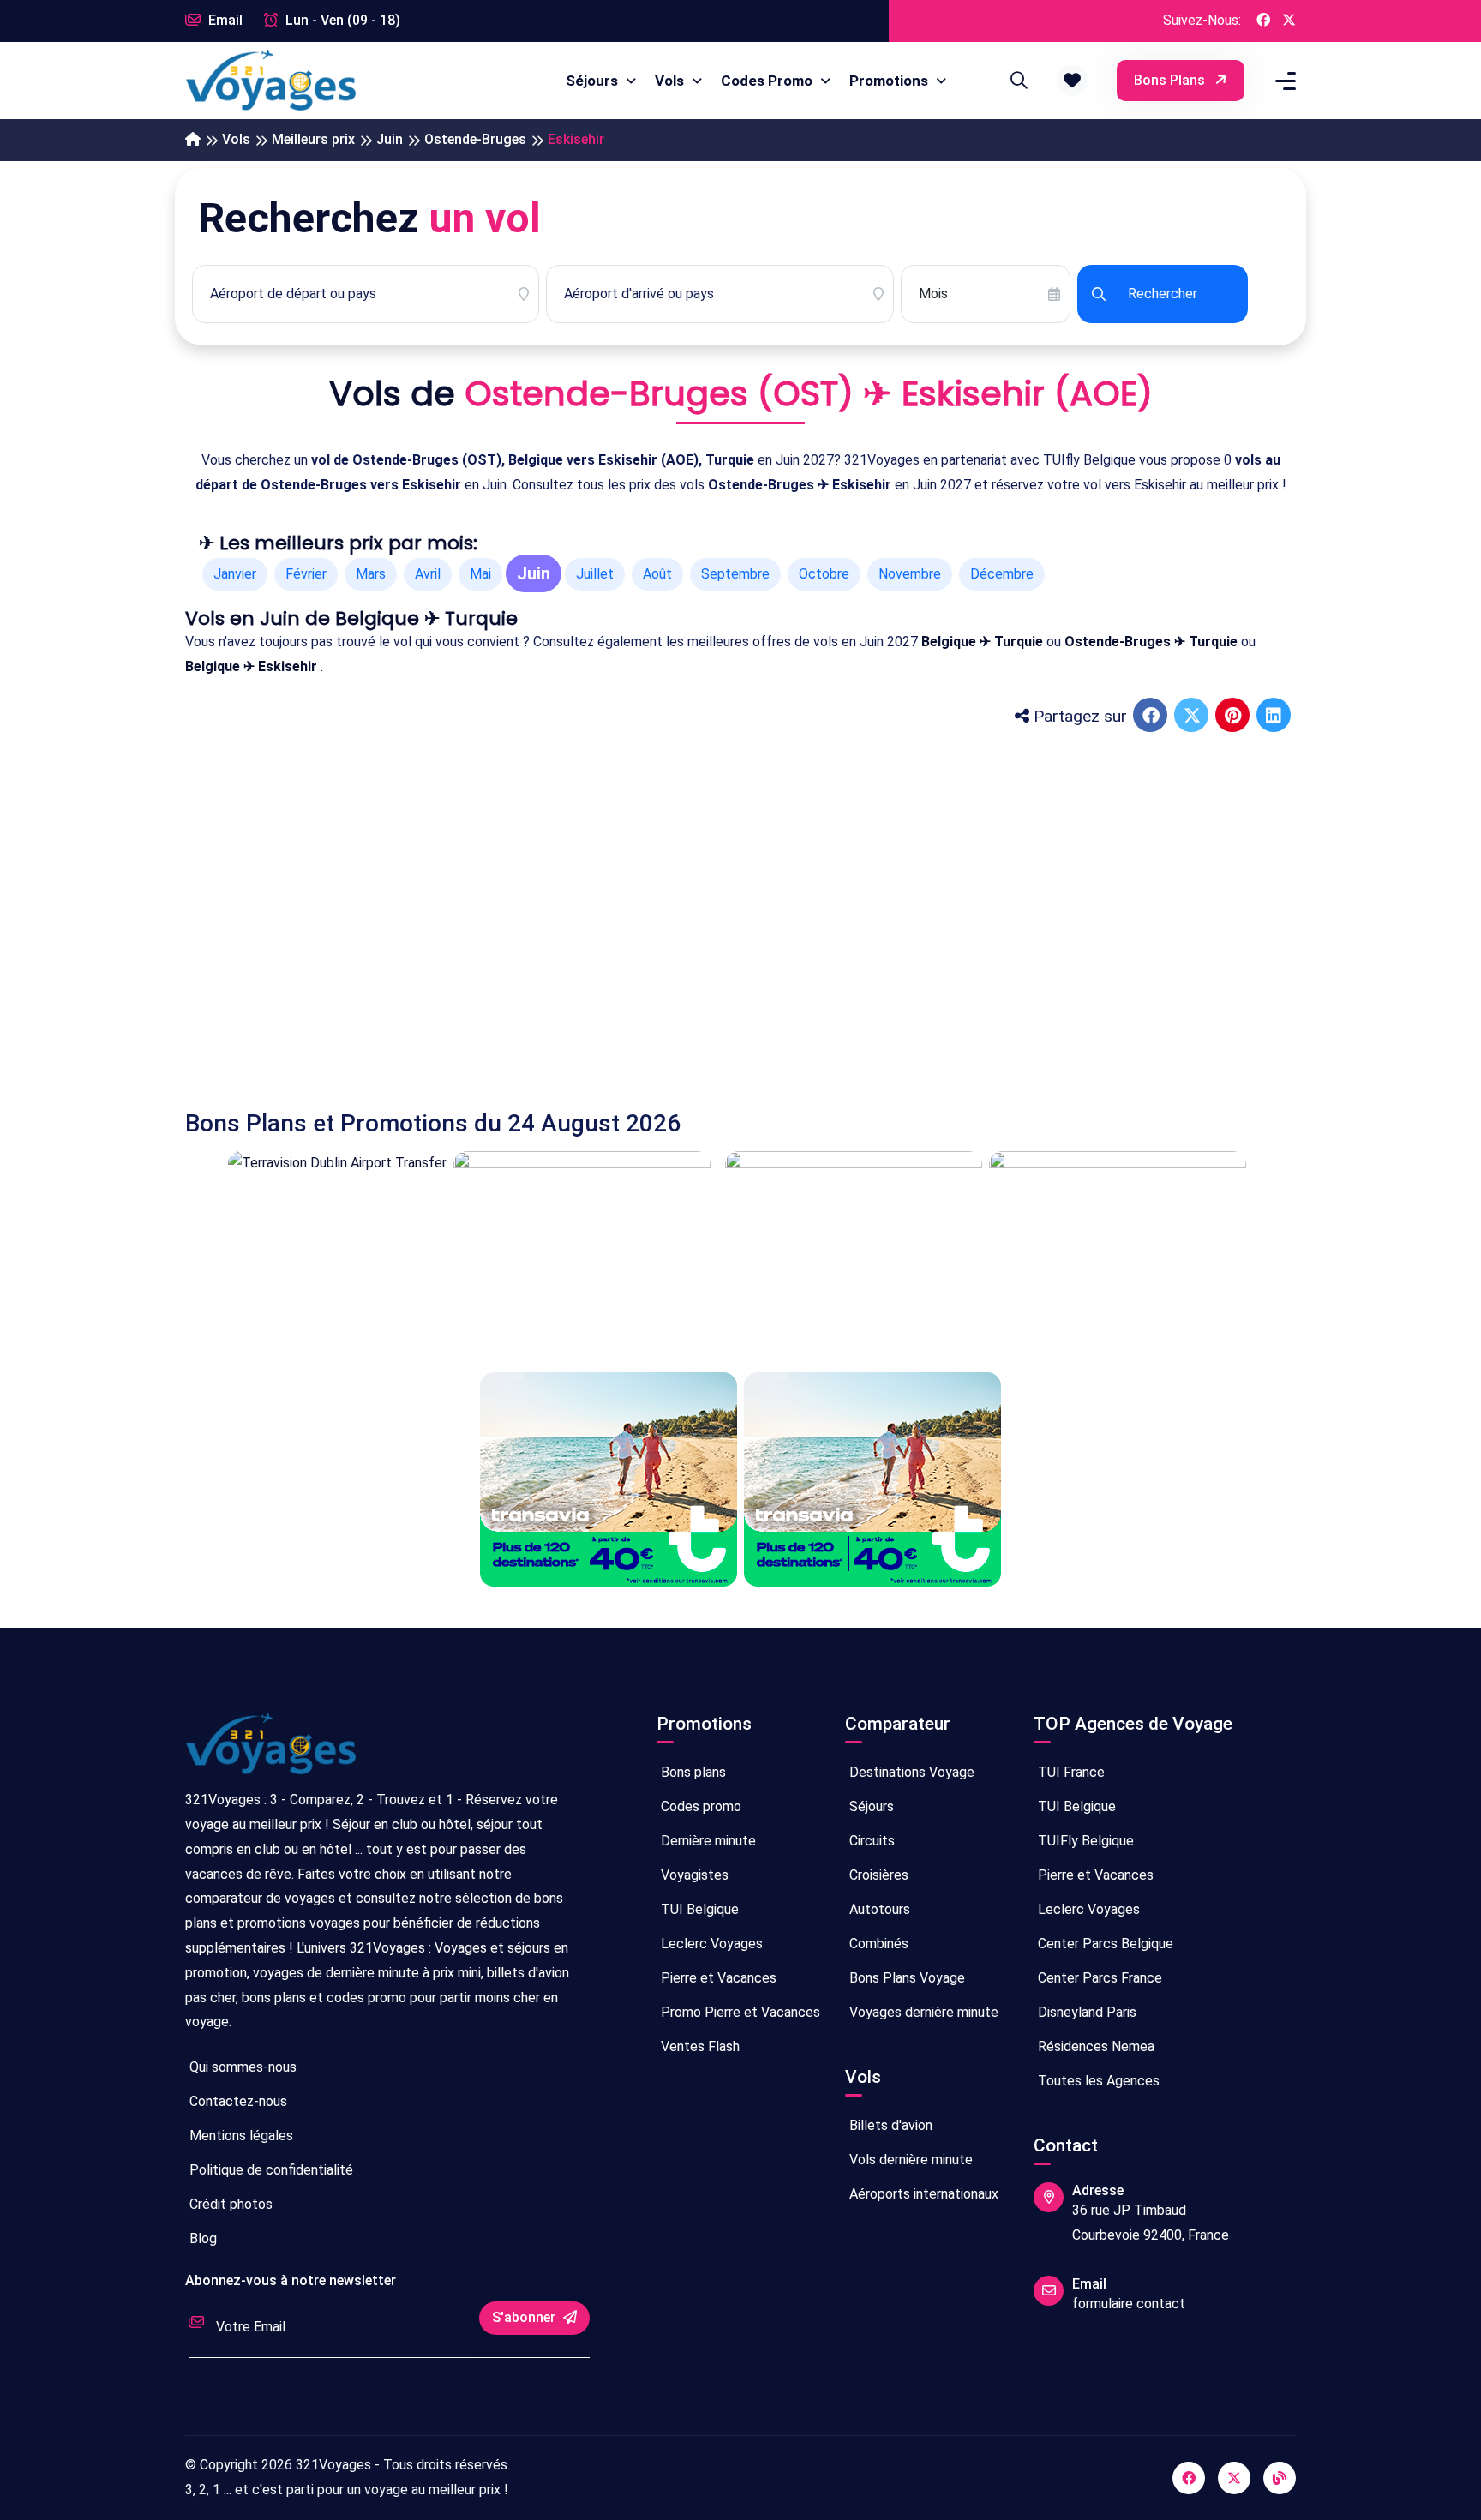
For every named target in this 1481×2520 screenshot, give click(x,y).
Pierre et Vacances (717, 1978)
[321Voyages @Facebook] (1263, 21)
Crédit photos (229, 2204)
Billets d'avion (889, 2125)
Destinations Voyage (910, 1772)
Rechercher (1163, 294)
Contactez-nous (237, 2101)
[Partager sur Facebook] (1152, 717)
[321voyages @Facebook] (1189, 2478)
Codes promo (699, 1806)
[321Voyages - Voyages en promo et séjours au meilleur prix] (193, 140)
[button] (1072, 81)
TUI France (1070, 1772)
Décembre (1002, 574)
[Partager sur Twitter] (1193, 717)
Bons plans (1171, 80)
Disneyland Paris (1085, 2012)
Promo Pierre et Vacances (739, 2012)
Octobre (824, 574)
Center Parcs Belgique (1104, 1944)
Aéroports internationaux (922, 2194)
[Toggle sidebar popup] (1283, 81)
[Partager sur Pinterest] (1234, 717)
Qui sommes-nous (241, 2067)
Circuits (870, 1841)
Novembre (910, 574)
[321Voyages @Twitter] (1289, 21)
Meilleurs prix (313, 139)
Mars (371, 574)
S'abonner (525, 2317)
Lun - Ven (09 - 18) (341, 20)
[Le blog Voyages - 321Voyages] (1280, 2478)
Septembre (735, 574)
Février (306, 574)
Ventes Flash (699, 2046)
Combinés (877, 1944)
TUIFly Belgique (1084, 1841)
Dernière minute (707, 1841)
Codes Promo (768, 81)
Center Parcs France (1098, 1978)
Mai (480, 574)
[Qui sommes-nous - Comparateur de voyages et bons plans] (271, 1751)
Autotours (878, 1909)
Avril (428, 574)
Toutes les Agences (1097, 2081)
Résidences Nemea (1094, 2046)
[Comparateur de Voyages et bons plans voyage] (271, 81)
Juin (390, 139)
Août (657, 574)
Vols (671, 81)
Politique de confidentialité (270, 2170)
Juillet (595, 574)
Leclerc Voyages (710, 1944)
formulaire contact (1129, 2304)
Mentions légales (240, 2136)
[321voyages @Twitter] (1234, 2478)
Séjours (594, 81)
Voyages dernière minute (922, 2012)
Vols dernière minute (909, 2160)
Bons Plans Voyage (905, 1978)
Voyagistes (693, 1875)
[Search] (1016, 81)
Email (224, 20)
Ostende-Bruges (475, 139)
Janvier (235, 574)
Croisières (877, 1875)
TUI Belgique (698, 1909)
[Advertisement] (699, 907)
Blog (201, 2238)
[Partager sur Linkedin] (1275, 717)
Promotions (890, 81)
